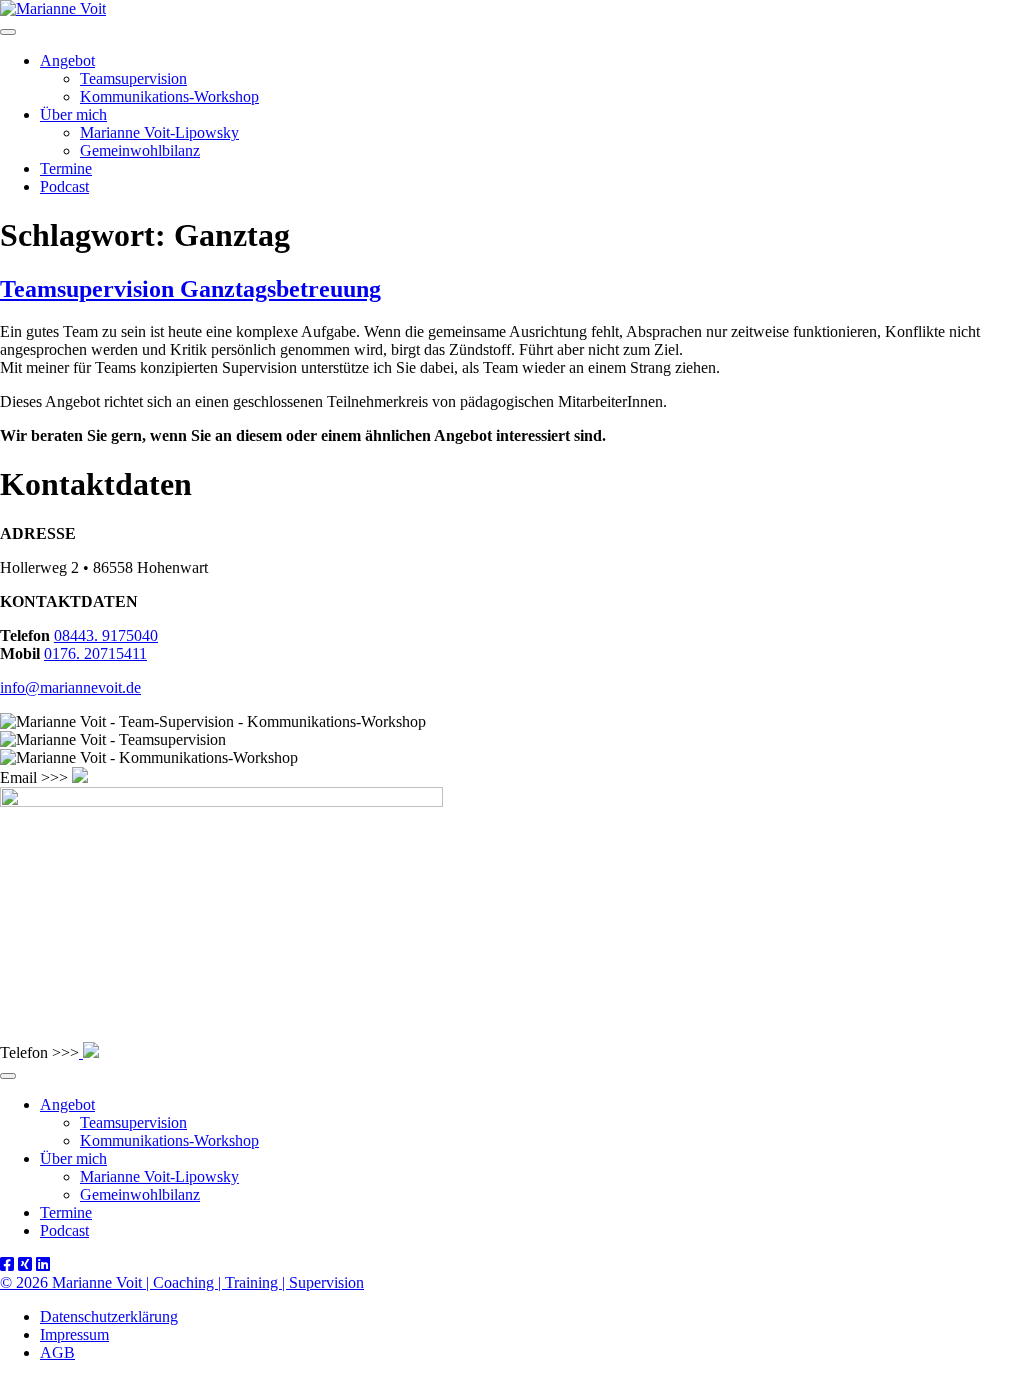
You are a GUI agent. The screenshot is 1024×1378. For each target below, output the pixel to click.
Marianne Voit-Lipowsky (159, 132)
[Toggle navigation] (8, 32)
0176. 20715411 (95, 653)
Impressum (74, 1334)
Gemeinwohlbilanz (140, 150)
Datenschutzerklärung (109, 1316)
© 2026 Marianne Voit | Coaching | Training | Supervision (182, 1282)
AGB (57, 1352)
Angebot (67, 60)
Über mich (73, 114)
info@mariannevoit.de (70, 687)
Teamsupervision (133, 78)
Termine (66, 168)
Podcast (64, 186)
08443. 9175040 (106, 635)
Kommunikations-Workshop (169, 96)
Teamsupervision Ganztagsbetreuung (190, 289)
